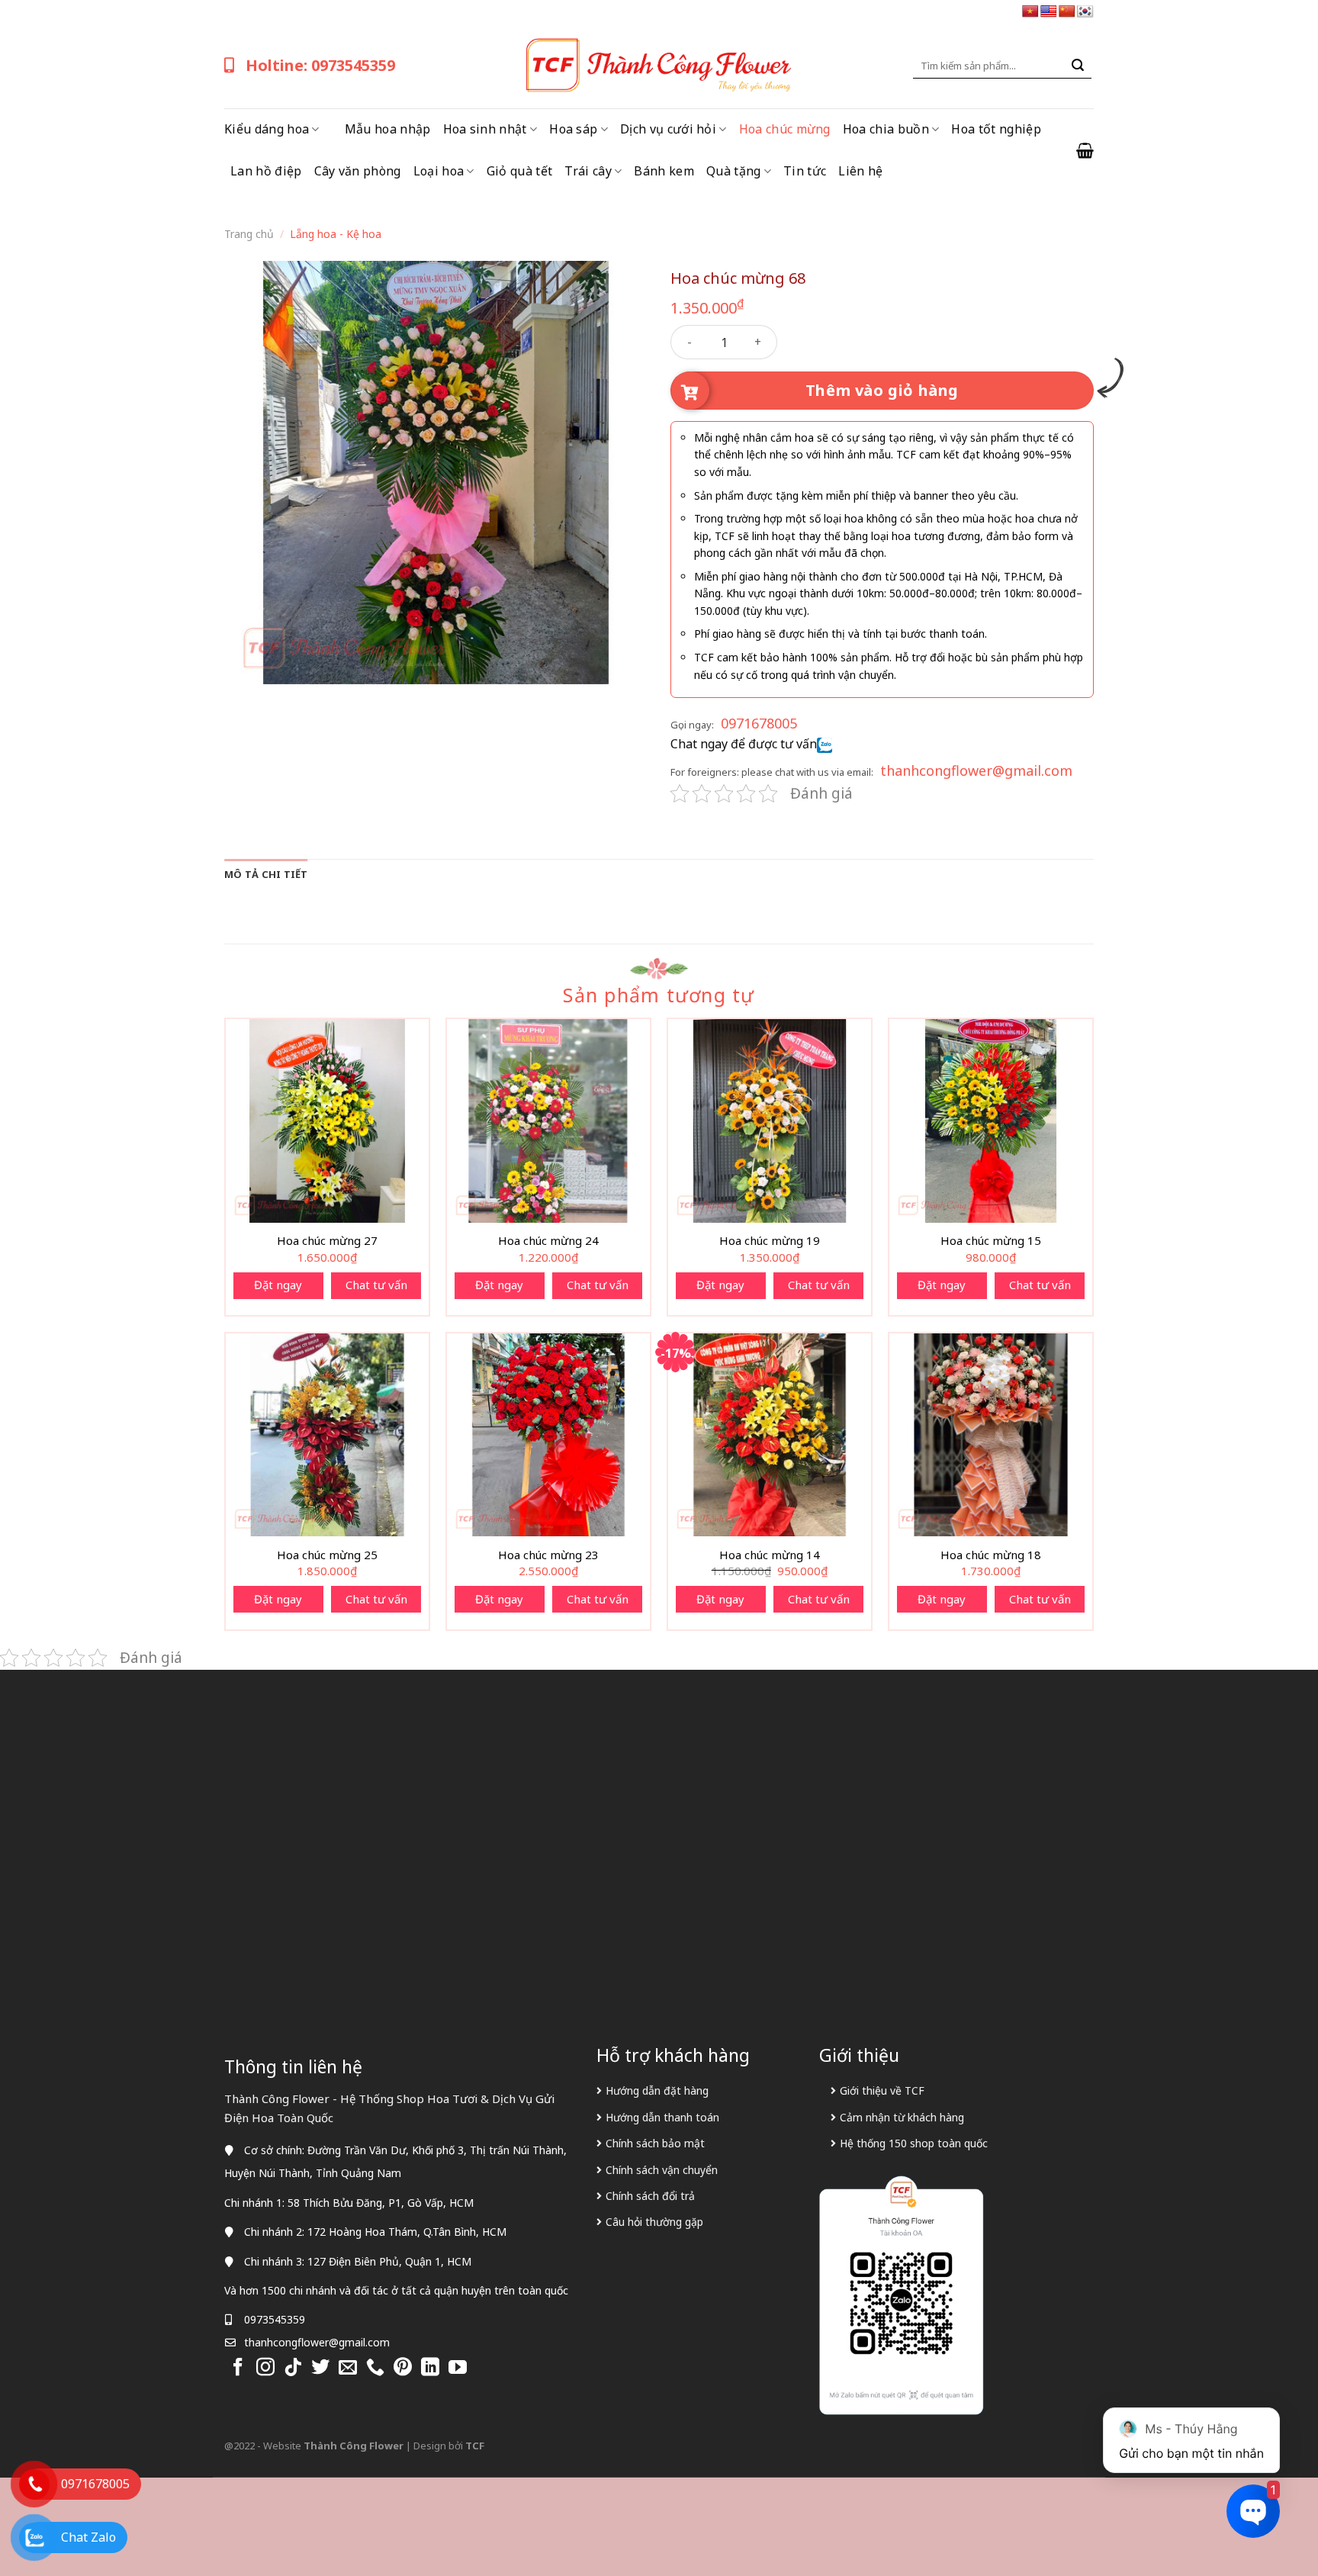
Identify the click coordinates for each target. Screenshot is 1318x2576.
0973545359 (275, 2319)
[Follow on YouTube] (458, 2368)
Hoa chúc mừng (785, 129)
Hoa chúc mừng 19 (770, 1241)
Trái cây (588, 171)
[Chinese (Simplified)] (1067, 12)
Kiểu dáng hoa (267, 129)
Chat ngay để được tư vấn (744, 744)
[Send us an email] (348, 2368)
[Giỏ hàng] (1085, 150)
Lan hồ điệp (266, 171)
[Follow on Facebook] (238, 2368)
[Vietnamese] (1030, 12)
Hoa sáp (573, 129)
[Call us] (375, 2368)
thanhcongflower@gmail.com (976, 770)
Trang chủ (249, 234)
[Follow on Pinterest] (403, 2368)
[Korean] (1085, 12)
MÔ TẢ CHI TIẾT (266, 874)
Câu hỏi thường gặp (654, 2222)
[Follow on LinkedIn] (430, 2368)
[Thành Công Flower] (659, 66)
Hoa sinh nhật (485, 129)
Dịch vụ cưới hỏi (668, 129)
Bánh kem (664, 171)
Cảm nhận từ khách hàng (902, 2117)
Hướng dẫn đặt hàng (657, 2090)
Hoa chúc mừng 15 (991, 1241)
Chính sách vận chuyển (662, 2170)
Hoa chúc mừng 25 (327, 1555)
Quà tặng (734, 171)
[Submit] (1078, 66)
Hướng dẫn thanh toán (662, 2117)
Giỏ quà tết (520, 171)
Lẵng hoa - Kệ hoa (336, 234)
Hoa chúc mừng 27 (327, 1241)
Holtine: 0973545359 (320, 65)
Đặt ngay (278, 1285)
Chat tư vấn (376, 1285)
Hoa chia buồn (886, 129)
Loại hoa (439, 171)
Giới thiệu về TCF (882, 2090)
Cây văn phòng (358, 171)
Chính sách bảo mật (655, 2143)
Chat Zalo (88, 2537)
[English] (1049, 12)
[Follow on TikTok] (293, 2368)
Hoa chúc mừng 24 (548, 1241)
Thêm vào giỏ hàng (882, 390)
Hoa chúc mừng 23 (548, 1555)
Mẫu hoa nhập (388, 129)
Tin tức (805, 171)
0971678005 (759, 723)
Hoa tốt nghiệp (996, 129)
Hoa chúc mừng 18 (991, 1555)
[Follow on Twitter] (320, 2368)
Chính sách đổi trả (650, 2196)
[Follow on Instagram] (265, 2368)
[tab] (266, 874)
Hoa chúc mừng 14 (770, 1555)
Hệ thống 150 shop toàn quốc (914, 2143)
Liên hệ (860, 171)
